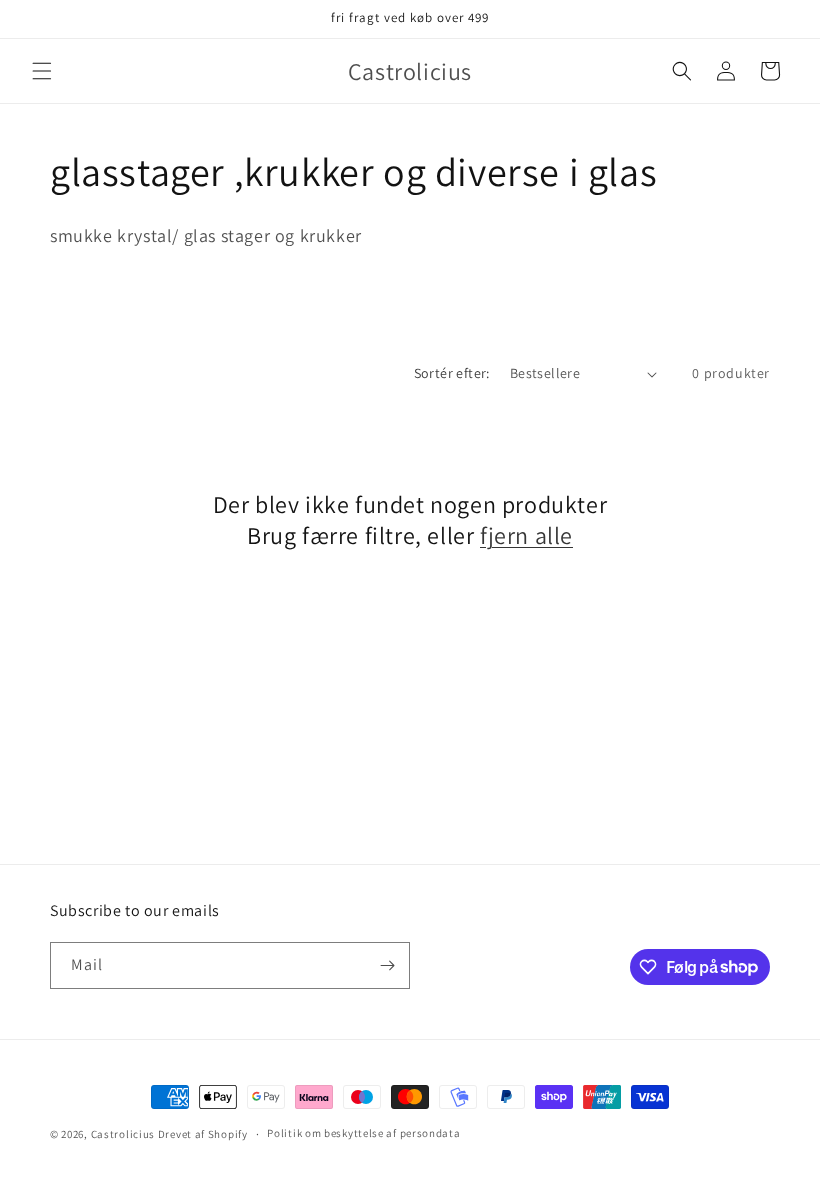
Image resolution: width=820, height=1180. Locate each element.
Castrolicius (123, 1134)
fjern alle (526, 535)
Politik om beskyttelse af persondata (363, 1133)
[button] (42, 71)
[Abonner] (387, 965)
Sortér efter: (452, 373)
